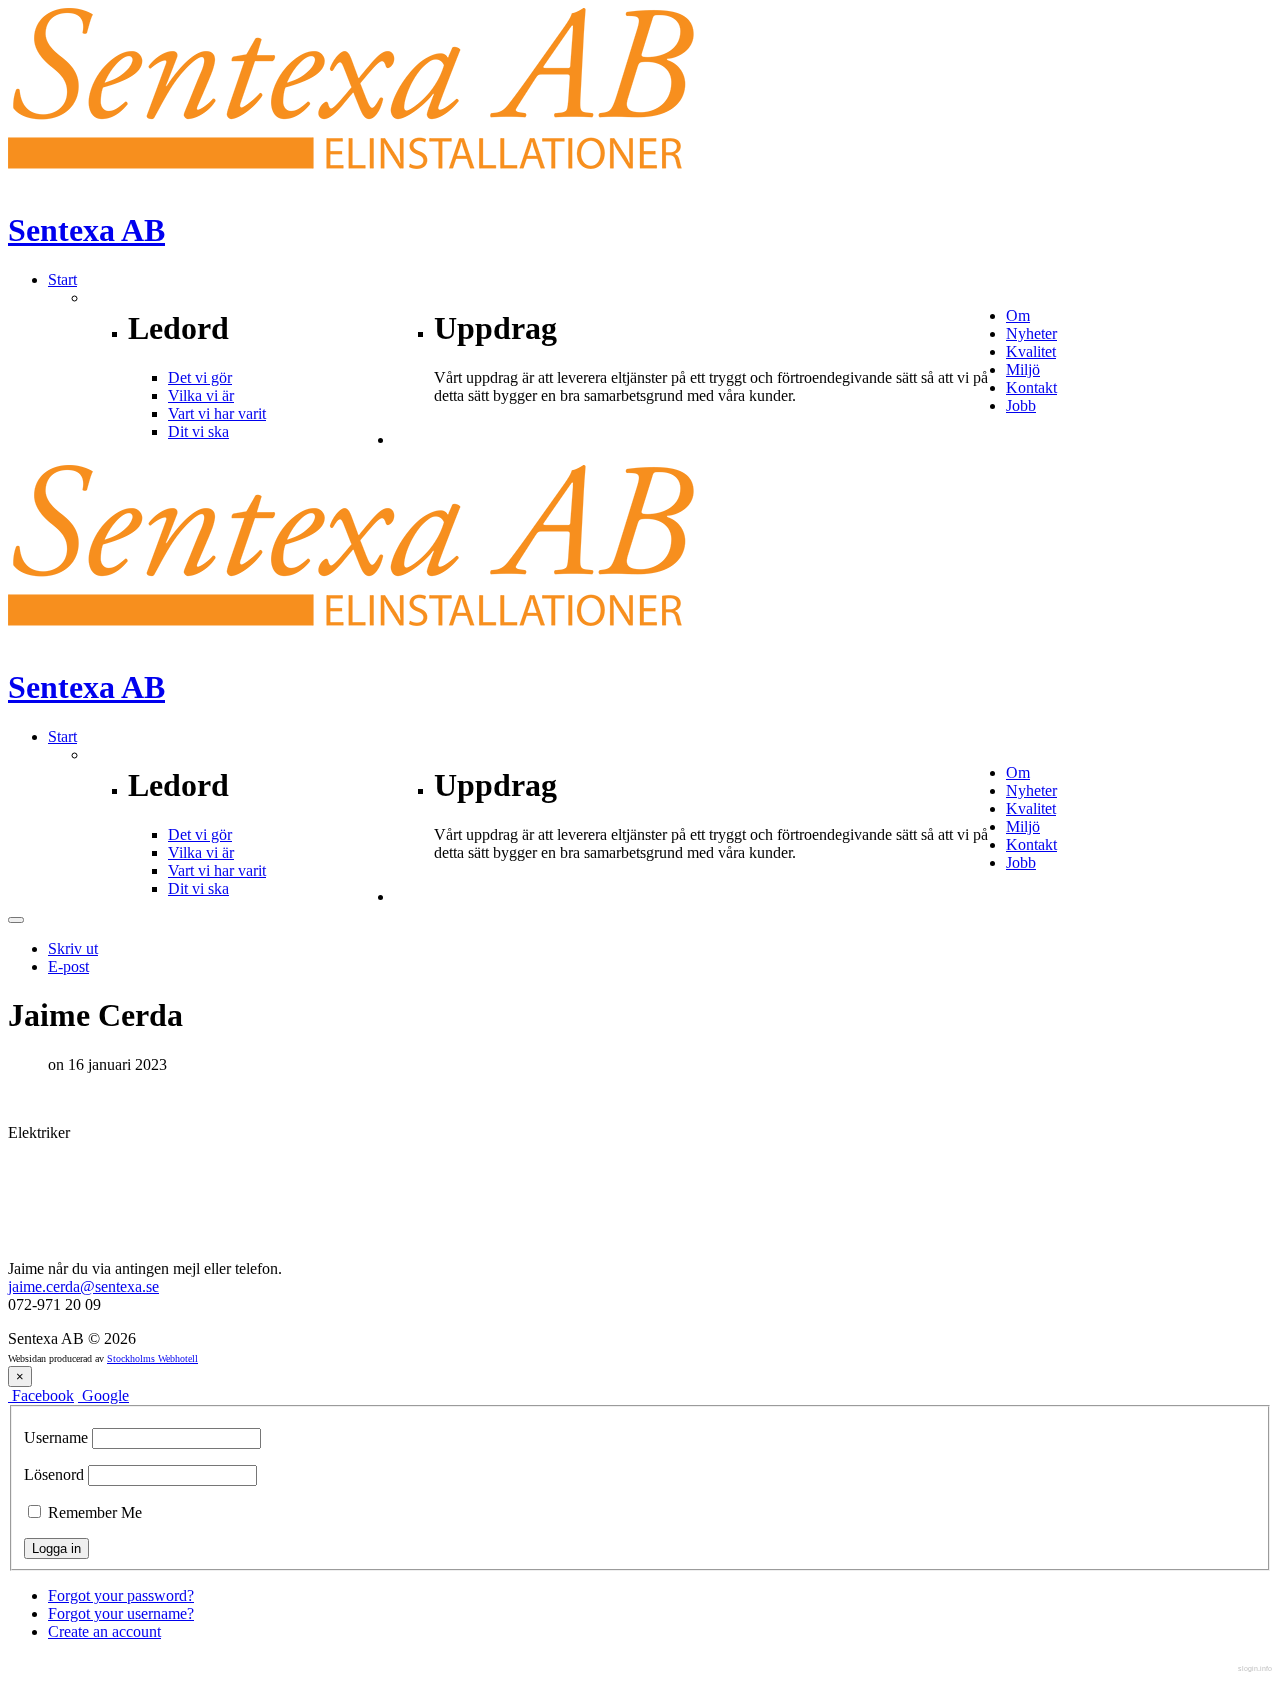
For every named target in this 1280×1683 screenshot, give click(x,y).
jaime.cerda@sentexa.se (83, 1286)
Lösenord (54, 1474)
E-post (68, 966)
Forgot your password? (121, 1595)
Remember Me (93, 1512)
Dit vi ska (198, 431)
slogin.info (1255, 1668)
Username (56, 1437)
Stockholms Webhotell (152, 1358)
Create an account (104, 1631)
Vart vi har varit (217, 413)
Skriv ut (73, 948)
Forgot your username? (121, 1613)
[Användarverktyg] (16, 920)
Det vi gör (200, 377)
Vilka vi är (201, 395)
